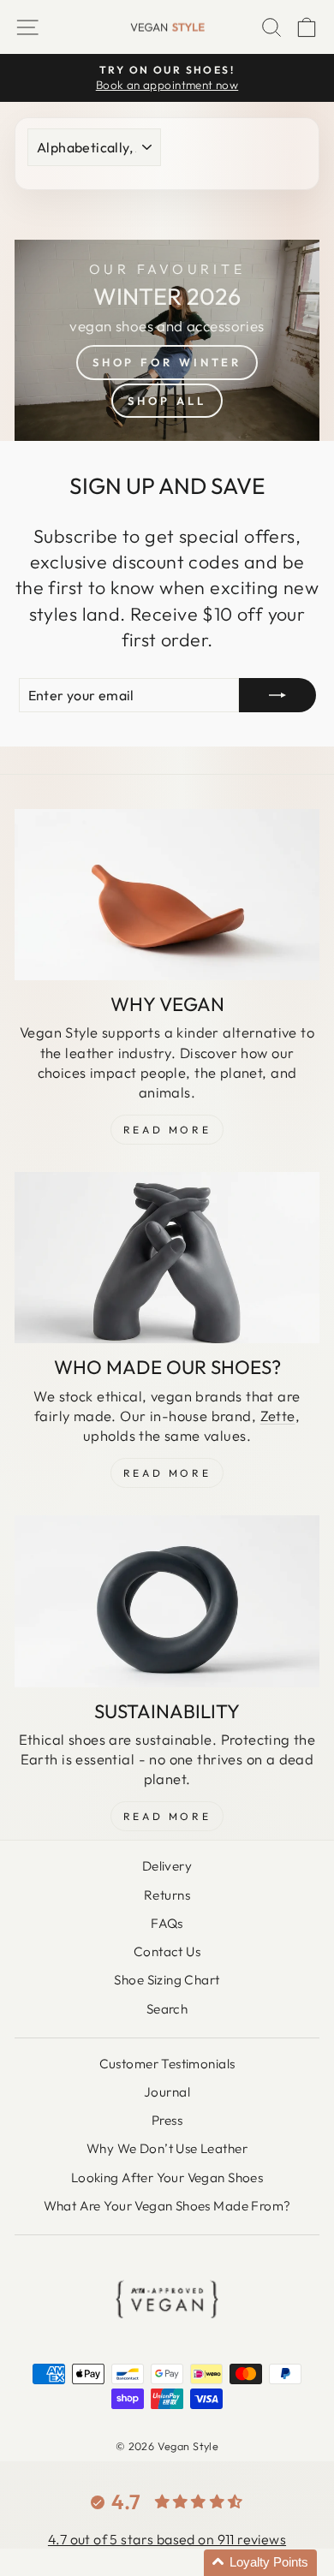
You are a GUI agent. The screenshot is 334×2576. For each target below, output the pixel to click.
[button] (260, 2563)
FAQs (167, 1923)
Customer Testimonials (167, 2064)
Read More (167, 1130)
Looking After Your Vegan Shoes (167, 2177)
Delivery (167, 1866)
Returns (167, 1895)
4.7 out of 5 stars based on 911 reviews (167, 2539)
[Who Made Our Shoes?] (167, 1258)
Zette (278, 1416)
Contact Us (167, 1951)
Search (167, 2009)
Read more (167, 1816)
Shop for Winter (167, 362)
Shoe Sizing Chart (167, 1980)
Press (167, 2120)
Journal (167, 2092)
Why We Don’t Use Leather (167, 2148)
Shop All (167, 401)
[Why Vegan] (167, 895)
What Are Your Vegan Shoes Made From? (167, 2206)
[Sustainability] (167, 1601)
